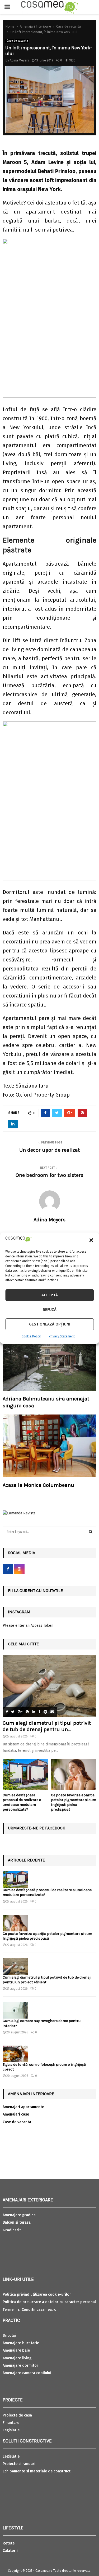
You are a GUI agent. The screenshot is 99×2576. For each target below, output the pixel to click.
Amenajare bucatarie (21, 2343)
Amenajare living (17, 2358)
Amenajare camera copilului (27, 2373)
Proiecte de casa (17, 2415)
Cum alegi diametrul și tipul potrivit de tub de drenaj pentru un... (47, 1726)
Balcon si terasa (17, 2222)
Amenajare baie (16, 2350)
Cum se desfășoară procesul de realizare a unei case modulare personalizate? (22, 1802)
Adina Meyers (19, 60)
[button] (91, 1240)
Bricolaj (9, 2336)
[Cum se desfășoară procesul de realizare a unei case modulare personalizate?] (25, 1774)
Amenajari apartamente (23, 2107)
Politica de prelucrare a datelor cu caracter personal (49, 2302)
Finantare (11, 2423)
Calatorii (10, 2551)
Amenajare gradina (19, 2215)
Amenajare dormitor (20, 2366)
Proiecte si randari (19, 2464)
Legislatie (11, 2430)
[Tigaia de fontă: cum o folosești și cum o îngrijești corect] (15, 2054)
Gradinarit (12, 2230)
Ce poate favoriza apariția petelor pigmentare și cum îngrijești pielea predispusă (74, 1802)
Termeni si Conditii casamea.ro (30, 2310)
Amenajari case (16, 2114)
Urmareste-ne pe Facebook (37, 1828)
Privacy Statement (62, 1336)
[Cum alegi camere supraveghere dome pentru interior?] (15, 2010)
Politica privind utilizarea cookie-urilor (37, 2295)
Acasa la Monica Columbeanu (38, 1485)
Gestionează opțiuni (50, 1324)
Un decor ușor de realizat (49, 1150)
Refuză (50, 1310)
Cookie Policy (31, 1336)
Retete (9, 2543)
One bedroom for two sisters (49, 1175)
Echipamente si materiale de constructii (38, 2471)
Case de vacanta (17, 41)
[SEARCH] (91, 1532)
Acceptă (50, 1295)
